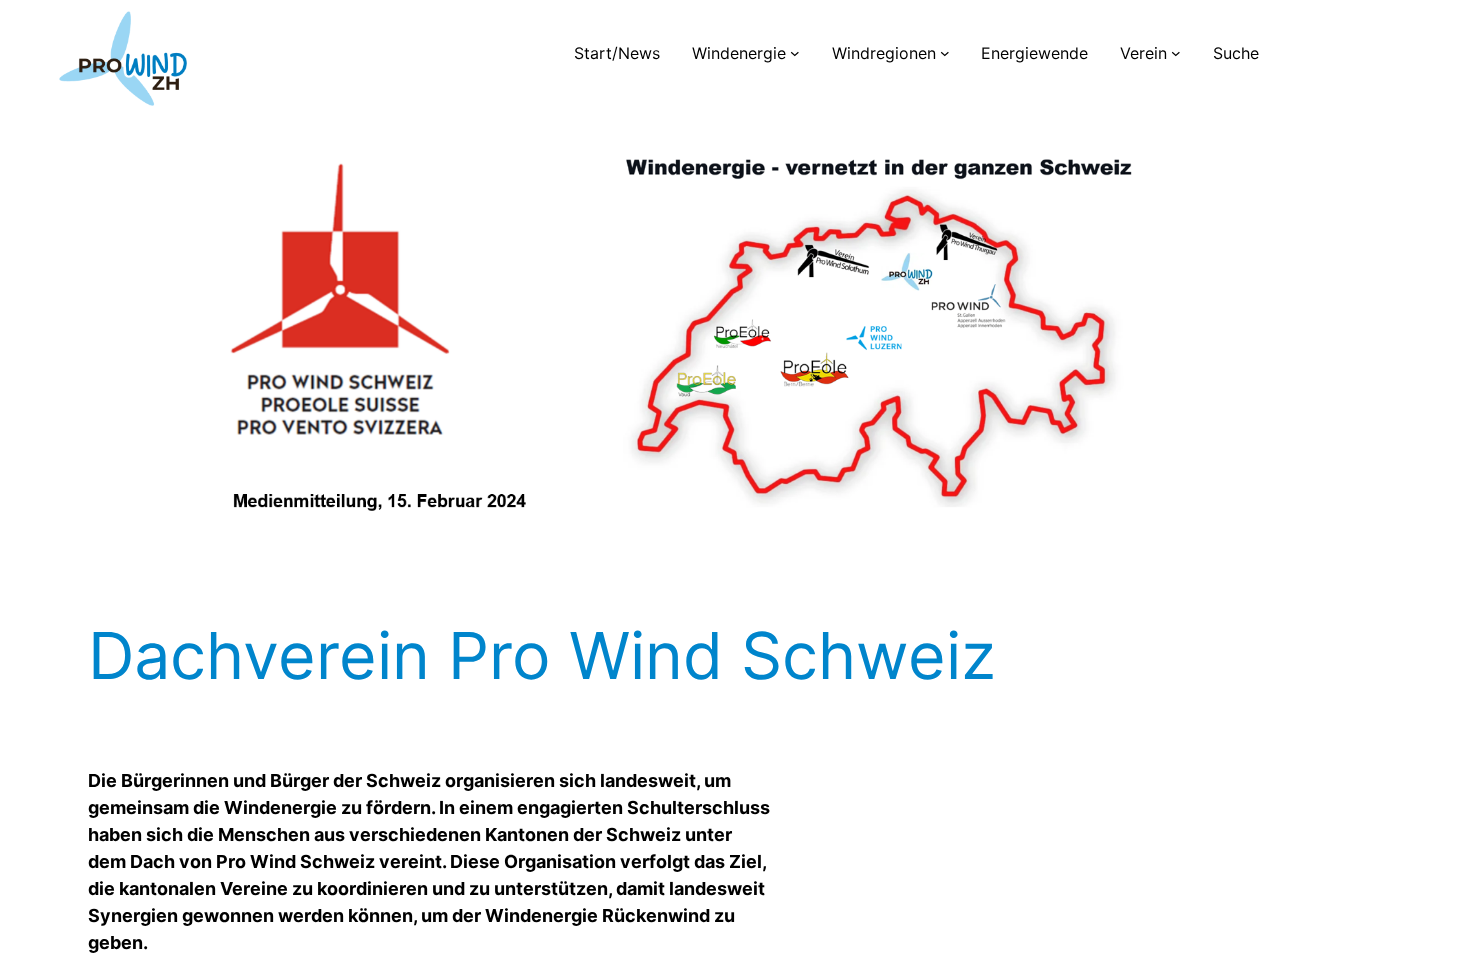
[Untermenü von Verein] (1176, 53)
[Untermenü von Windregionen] (945, 53)
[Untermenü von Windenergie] (795, 53)
